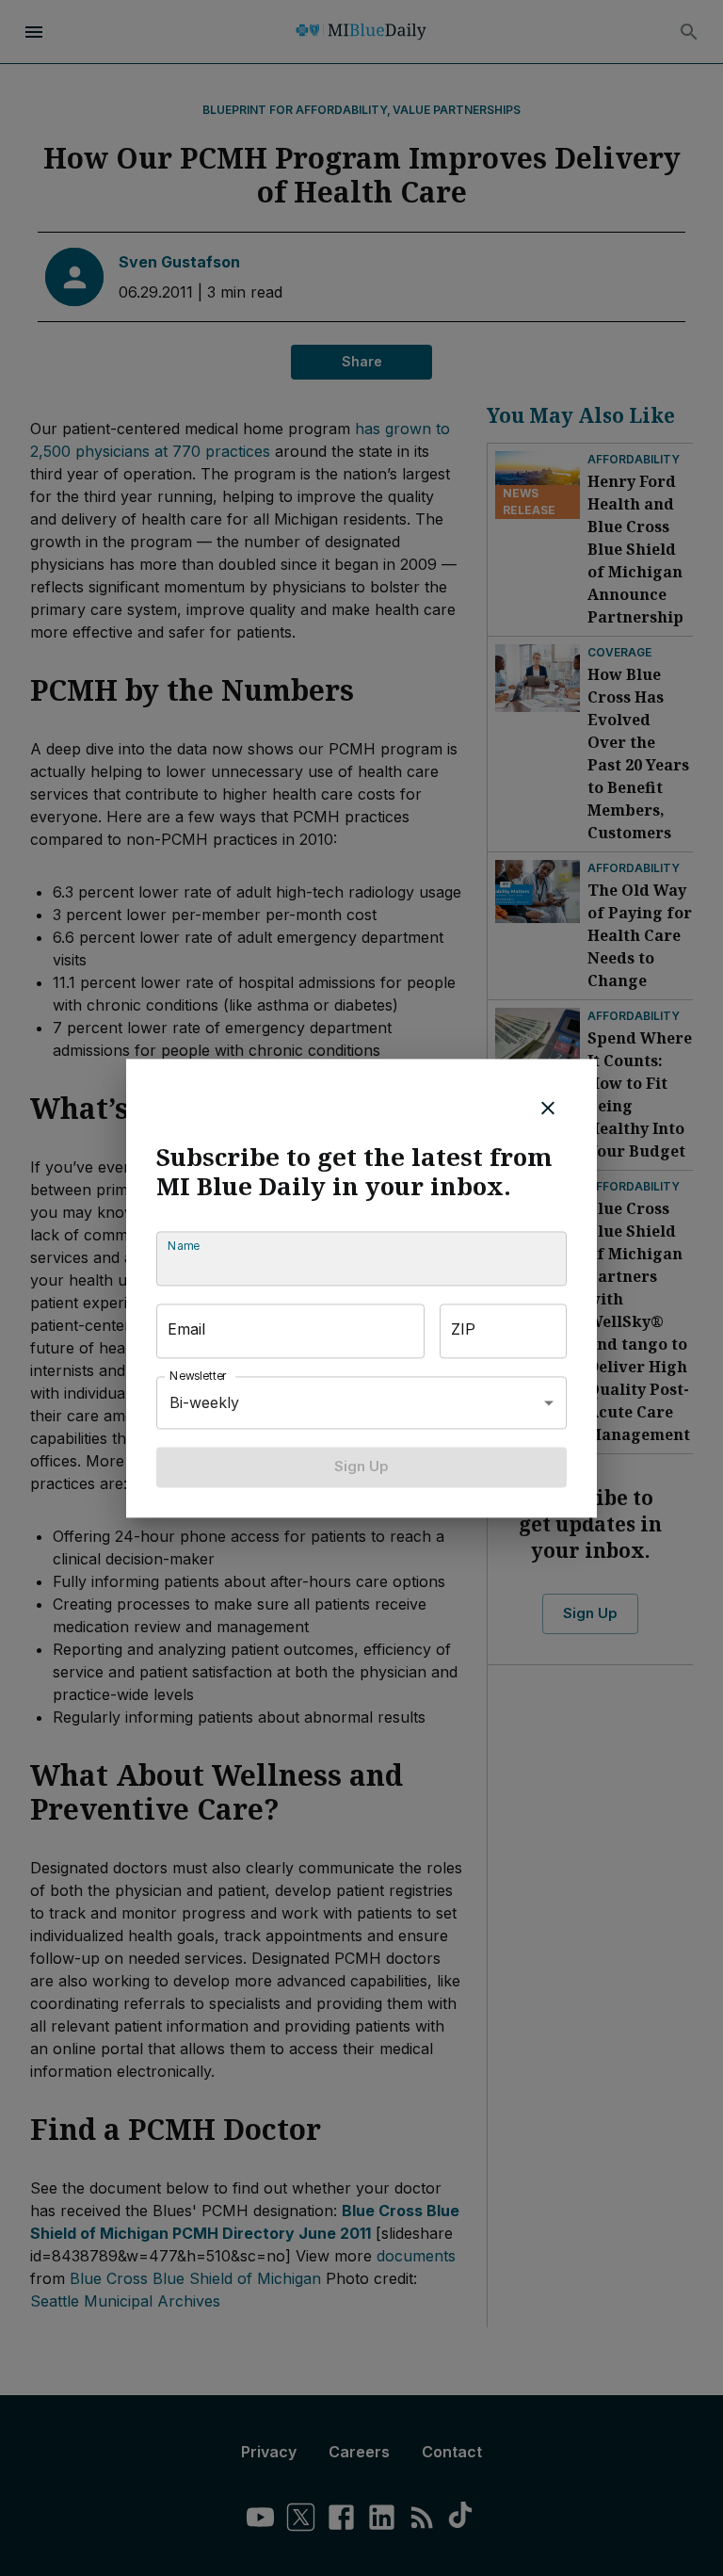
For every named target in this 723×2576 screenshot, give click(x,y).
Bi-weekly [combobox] (204, 1402)
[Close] (548, 1108)
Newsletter (199, 1377)
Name (184, 1247)
